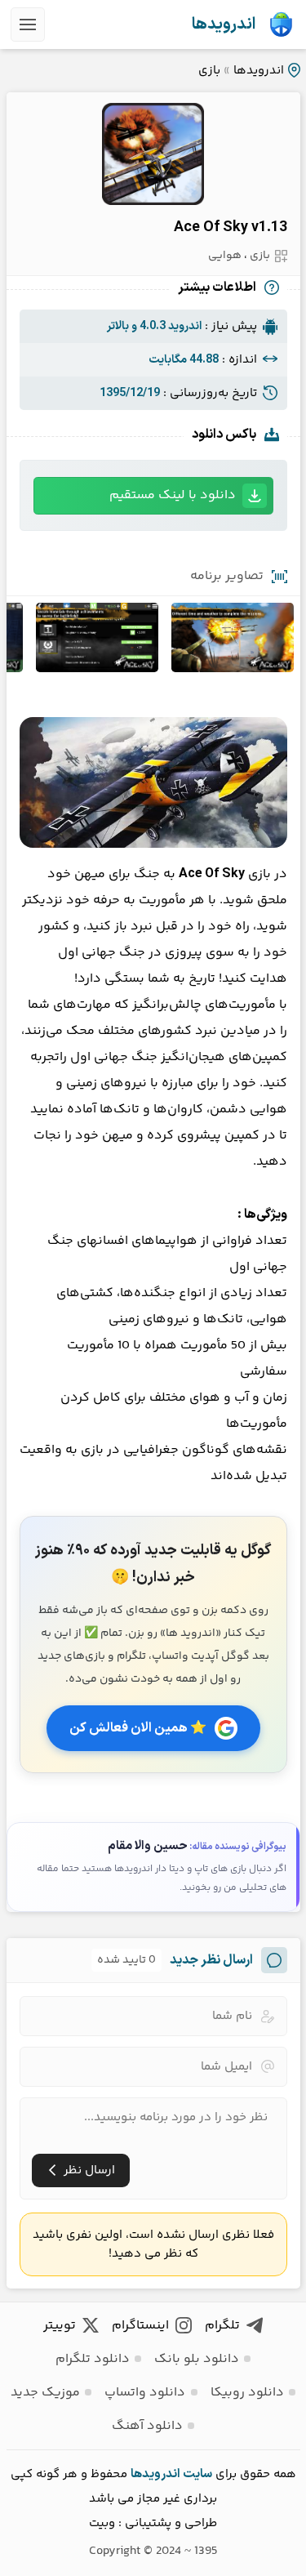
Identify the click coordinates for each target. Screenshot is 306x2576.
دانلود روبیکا (247, 2393)
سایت (197, 2474)
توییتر (60, 2326)
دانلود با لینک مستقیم (173, 495)
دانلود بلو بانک (197, 2359)
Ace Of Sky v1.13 (231, 227)
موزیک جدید (45, 2393)
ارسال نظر (89, 2170)
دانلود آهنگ (147, 2426)
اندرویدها (224, 25)
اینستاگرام (140, 2326)
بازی (209, 71)
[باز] (28, 25)
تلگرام (222, 2326)
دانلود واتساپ (145, 2393)
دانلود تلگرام (93, 2359)
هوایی (225, 256)
